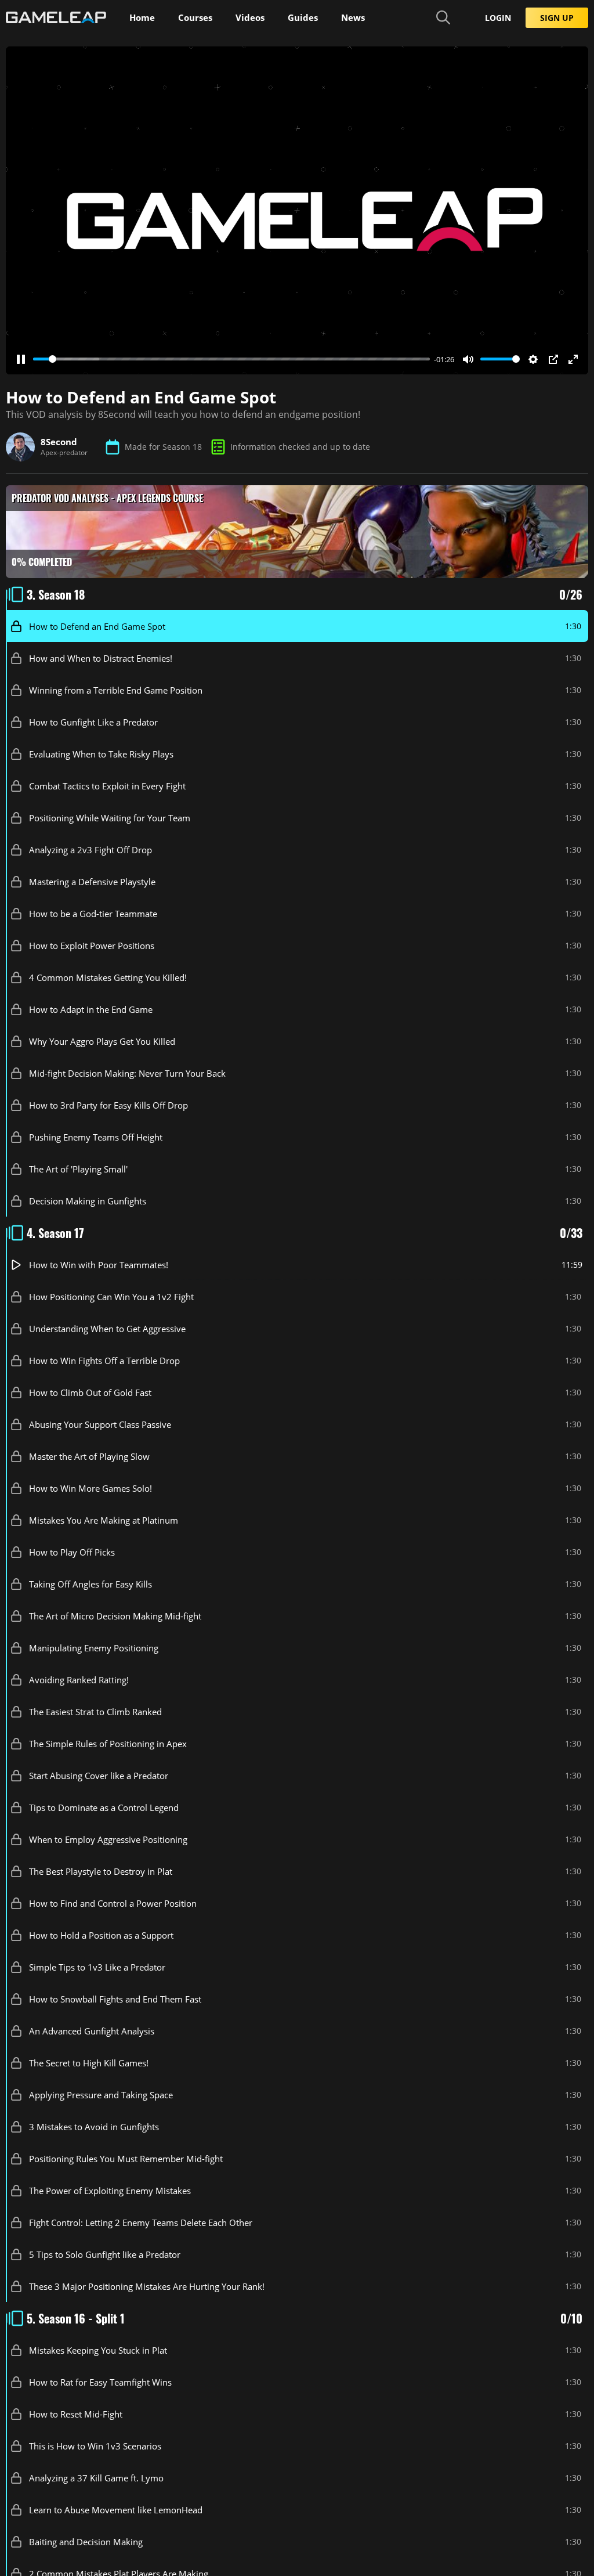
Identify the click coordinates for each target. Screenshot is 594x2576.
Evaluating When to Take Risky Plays (101, 753)
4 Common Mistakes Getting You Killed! (108, 977)
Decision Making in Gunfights (88, 1200)
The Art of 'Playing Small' (78, 1168)
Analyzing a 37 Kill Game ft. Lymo (96, 2477)
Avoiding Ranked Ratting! (79, 1679)
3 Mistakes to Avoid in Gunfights (94, 2126)
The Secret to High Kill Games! (89, 2062)
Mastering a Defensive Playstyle (92, 881)
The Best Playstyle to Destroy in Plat (101, 1871)
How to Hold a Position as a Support (101, 1935)
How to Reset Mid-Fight (76, 2413)
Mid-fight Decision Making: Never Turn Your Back (127, 1073)
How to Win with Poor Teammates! (99, 1264)
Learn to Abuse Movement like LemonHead (116, 2509)
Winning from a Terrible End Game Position (116, 690)
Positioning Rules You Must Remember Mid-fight (126, 2158)
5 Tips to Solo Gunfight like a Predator (105, 2254)
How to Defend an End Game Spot (97, 626)
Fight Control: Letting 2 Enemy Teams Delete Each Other (141, 2222)
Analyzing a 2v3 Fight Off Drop (90, 849)
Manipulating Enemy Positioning (94, 1647)
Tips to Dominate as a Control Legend (104, 1807)
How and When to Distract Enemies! (101, 658)
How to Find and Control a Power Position (113, 1903)
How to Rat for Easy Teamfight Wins (100, 2382)
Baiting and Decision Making (86, 2541)
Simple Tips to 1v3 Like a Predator (97, 1967)
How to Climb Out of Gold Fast (90, 1392)
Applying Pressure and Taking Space (101, 2094)
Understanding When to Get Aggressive (107, 1328)
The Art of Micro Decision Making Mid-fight (115, 1615)
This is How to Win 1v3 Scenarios (95, 2445)
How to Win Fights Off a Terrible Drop (104, 1360)
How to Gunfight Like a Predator (93, 721)
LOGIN (498, 18)
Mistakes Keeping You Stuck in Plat (98, 2350)
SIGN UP (557, 18)
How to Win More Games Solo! (90, 1488)
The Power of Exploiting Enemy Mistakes (110, 2190)
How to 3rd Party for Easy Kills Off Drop (108, 1105)
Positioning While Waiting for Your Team (110, 817)
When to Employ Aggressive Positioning (108, 1839)
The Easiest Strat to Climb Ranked (95, 1711)
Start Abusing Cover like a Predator (99, 1775)
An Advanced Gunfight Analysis (92, 2030)
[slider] (231, 359)
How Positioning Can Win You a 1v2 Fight (111, 1296)
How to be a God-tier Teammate (93, 913)
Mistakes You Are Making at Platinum (104, 1520)
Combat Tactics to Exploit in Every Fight (107, 785)
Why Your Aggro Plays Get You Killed (102, 1041)
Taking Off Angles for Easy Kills (90, 1583)
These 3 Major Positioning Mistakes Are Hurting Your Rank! (147, 2286)
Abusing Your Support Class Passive (100, 1424)
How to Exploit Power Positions (92, 945)
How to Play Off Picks (72, 1552)
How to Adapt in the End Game (91, 1009)
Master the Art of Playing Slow (89, 1456)
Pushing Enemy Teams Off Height (96, 1137)
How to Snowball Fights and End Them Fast (115, 1998)
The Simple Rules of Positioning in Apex (108, 1743)
